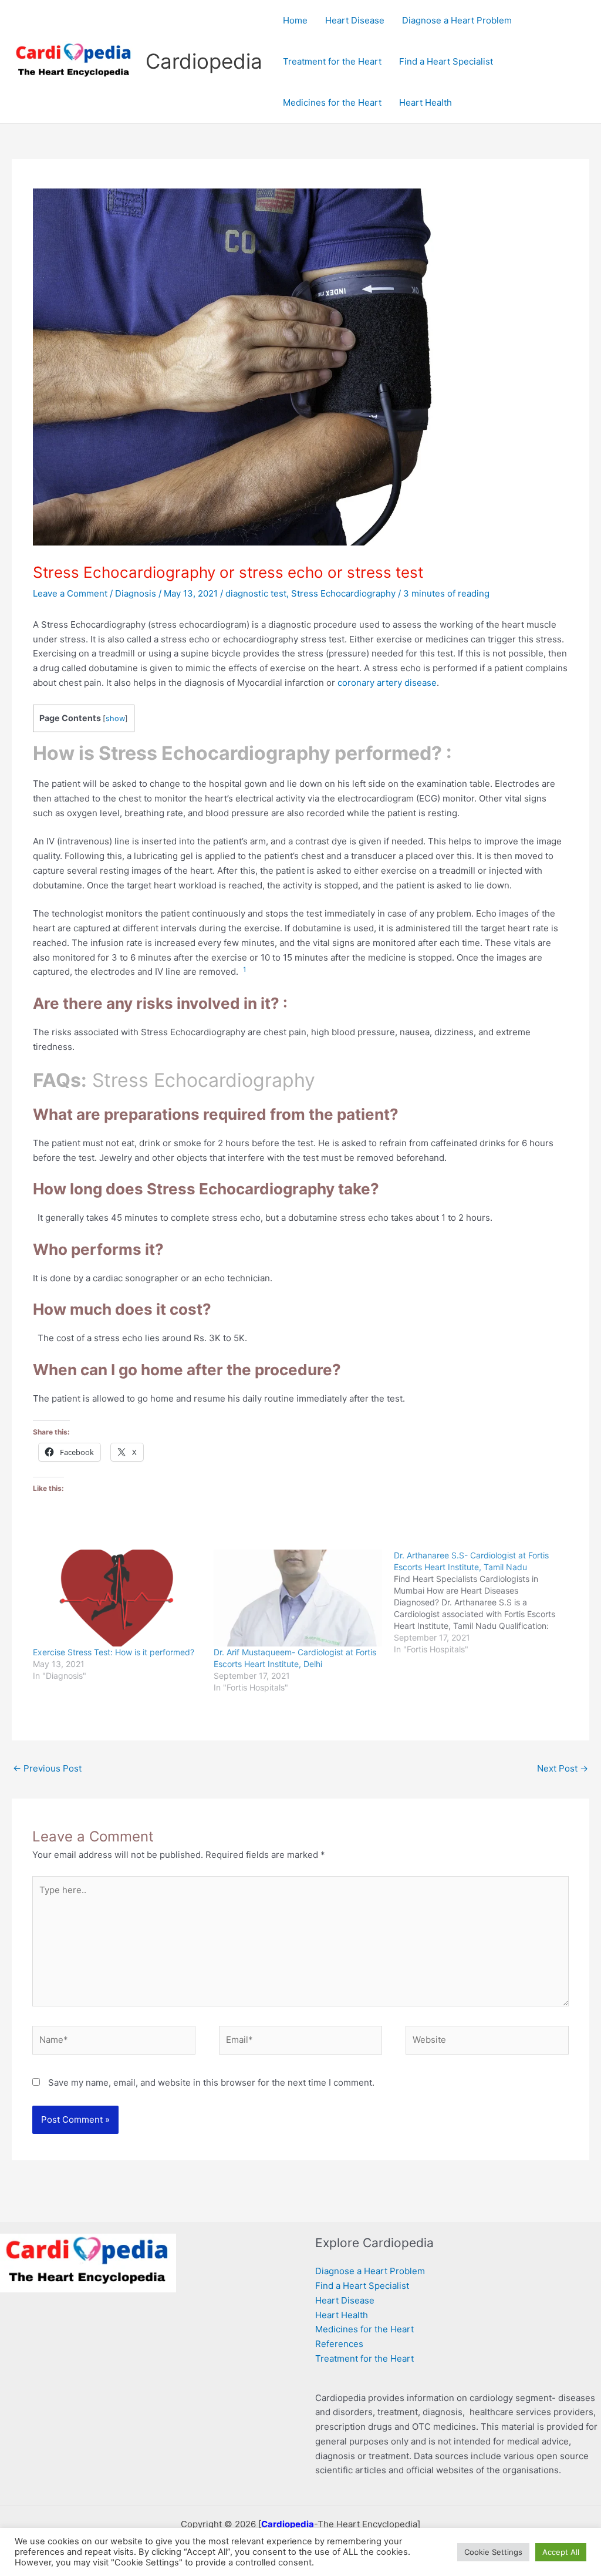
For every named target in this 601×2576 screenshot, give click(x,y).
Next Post (563, 1768)
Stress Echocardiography (343, 593)
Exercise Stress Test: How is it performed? (114, 1652)
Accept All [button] (561, 2552)
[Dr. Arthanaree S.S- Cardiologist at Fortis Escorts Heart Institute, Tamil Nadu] (484, 1602)
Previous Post (47, 1768)
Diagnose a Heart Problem (370, 2271)
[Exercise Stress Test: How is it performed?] (117, 1598)
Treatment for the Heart (364, 2358)
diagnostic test (256, 593)
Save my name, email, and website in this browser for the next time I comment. (211, 2082)
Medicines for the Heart (364, 2329)
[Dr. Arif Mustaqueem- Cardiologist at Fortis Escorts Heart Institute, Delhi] (298, 1598)
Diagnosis (136, 593)
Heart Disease (345, 2300)
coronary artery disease (387, 683)
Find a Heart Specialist (362, 2286)
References (339, 2344)
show (115, 718)
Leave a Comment (70, 593)
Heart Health (342, 2315)
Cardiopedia (204, 61)
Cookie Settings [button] (493, 2552)
